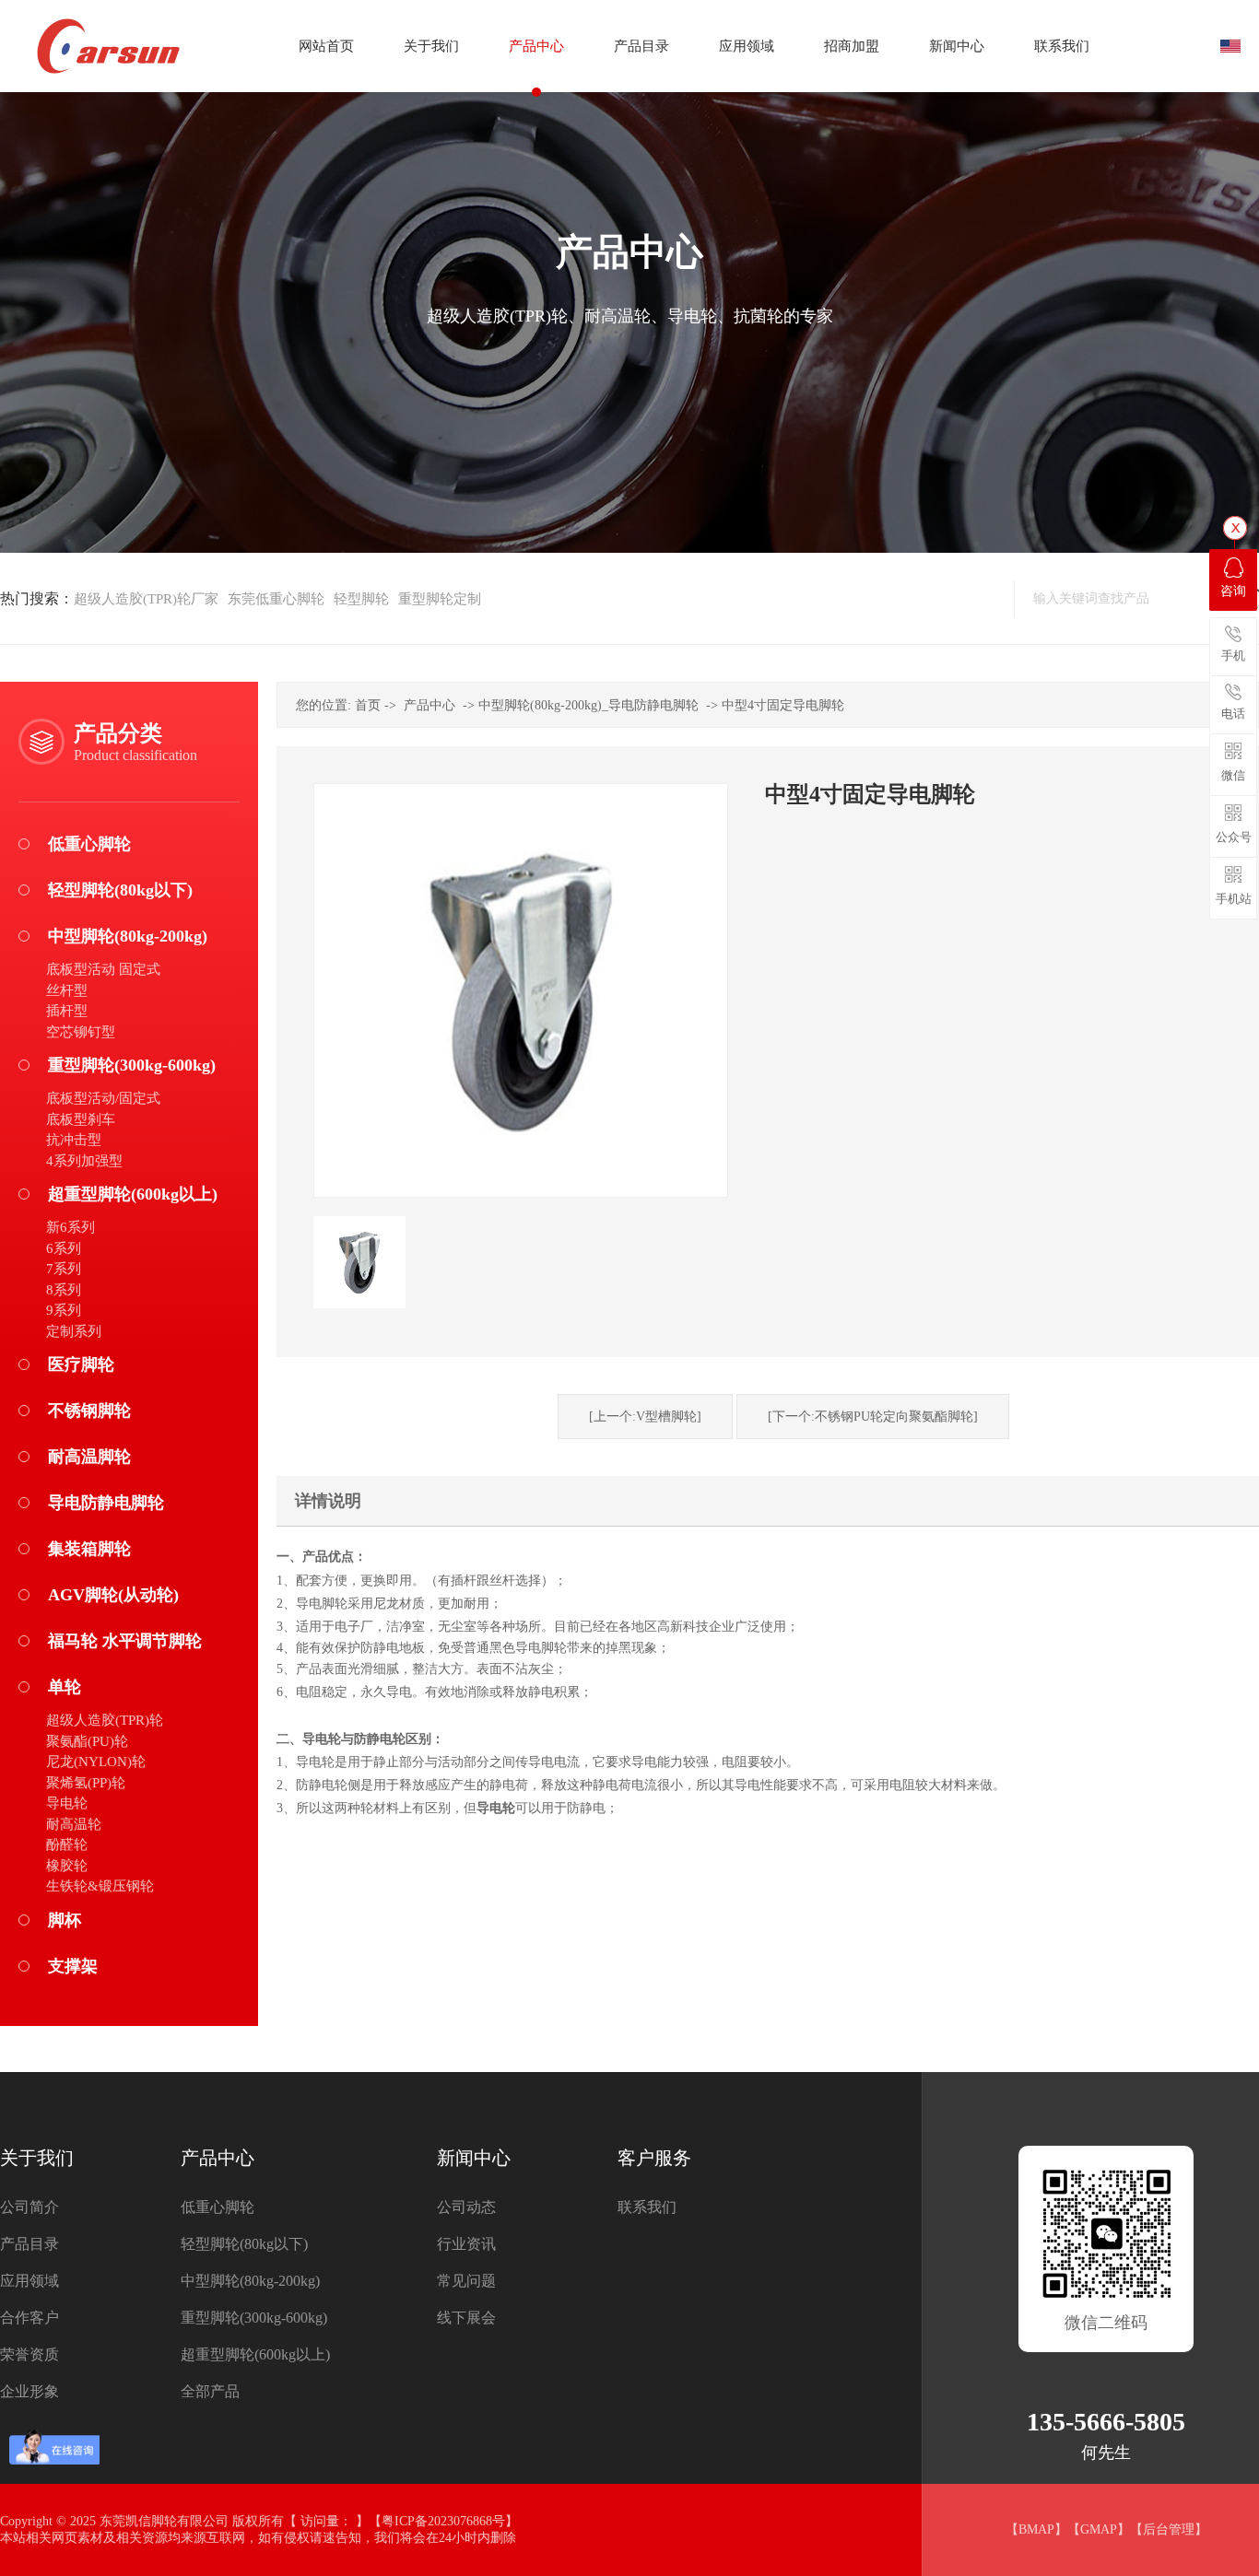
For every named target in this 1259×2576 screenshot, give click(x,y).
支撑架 (73, 1966)
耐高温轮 (74, 1824)
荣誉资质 (29, 2354)
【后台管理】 (1169, 2529)
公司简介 (29, 2207)
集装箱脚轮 (89, 1549)
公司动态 (466, 2207)
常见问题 (466, 2281)
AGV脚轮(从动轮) (113, 1595)
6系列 (64, 1248)
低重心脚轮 (89, 844)
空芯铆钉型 (81, 1032)
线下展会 (466, 2318)
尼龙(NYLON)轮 (96, 1762)
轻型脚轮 (361, 599)
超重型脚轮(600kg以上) (133, 1194)
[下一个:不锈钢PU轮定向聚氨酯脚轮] (873, 1417)
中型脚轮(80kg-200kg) (128, 936)
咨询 (1233, 591)
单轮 (65, 1687)
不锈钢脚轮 (89, 1411)
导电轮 (67, 1803)
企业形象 (29, 2391)
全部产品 (210, 2391)
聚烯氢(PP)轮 (86, 1783)
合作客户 (29, 2318)
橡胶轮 (67, 1866)
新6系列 (71, 1227)
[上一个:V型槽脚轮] (645, 1417)
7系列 (64, 1269)
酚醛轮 (67, 1844)
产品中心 (429, 705)
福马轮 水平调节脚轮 (125, 1641)
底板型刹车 (81, 1119)
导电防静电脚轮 (106, 1503)
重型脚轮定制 (440, 599)
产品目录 (29, 2244)
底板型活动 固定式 (103, 969)
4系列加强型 (84, 1161)
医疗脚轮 (81, 1364)
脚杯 (65, 1920)
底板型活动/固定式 (103, 1098)
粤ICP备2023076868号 (443, 2521)
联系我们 (647, 2207)
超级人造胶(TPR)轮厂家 (146, 599)
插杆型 (67, 1011)
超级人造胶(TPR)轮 (105, 1720)
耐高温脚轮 (89, 1457)
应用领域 (29, 2281)
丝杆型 (67, 990)
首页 (368, 705)
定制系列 (74, 1331)
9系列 (64, 1310)
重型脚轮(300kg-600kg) (132, 1065)
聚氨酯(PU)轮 (87, 1741)
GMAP (1099, 2529)
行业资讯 (466, 2244)
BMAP (1036, 2529)
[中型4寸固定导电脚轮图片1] (359, 1262)
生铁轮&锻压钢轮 (100, 1886)
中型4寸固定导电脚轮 (783, 705)
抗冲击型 (74, 1140)
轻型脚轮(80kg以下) (120, 890)
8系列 (64, 1290)
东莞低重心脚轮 (276, 599)
